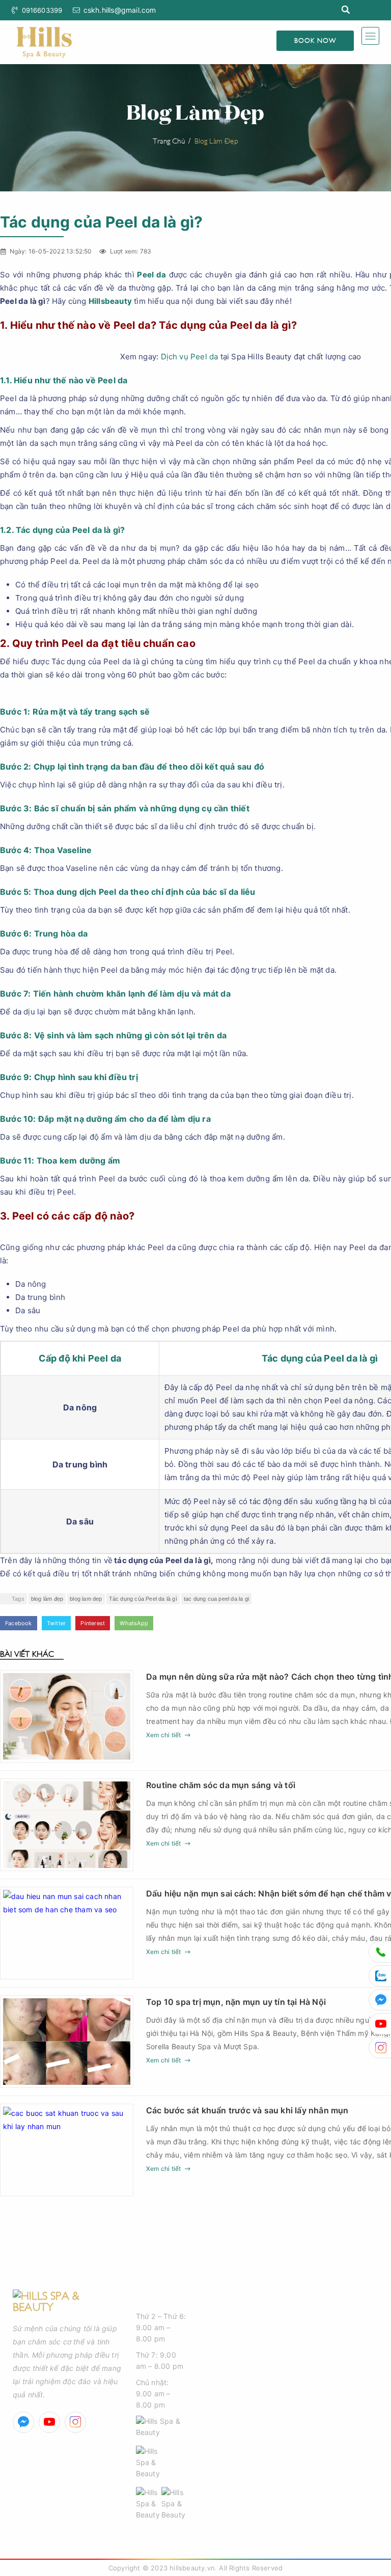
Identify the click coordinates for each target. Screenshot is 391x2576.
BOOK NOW (315, 40)
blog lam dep (86, 1599)
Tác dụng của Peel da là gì (143, 1599)
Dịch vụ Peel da (190, 357)
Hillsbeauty (110, 301)
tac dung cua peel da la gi (216, 1599)
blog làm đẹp (47, 1599)
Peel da (151, 275)
